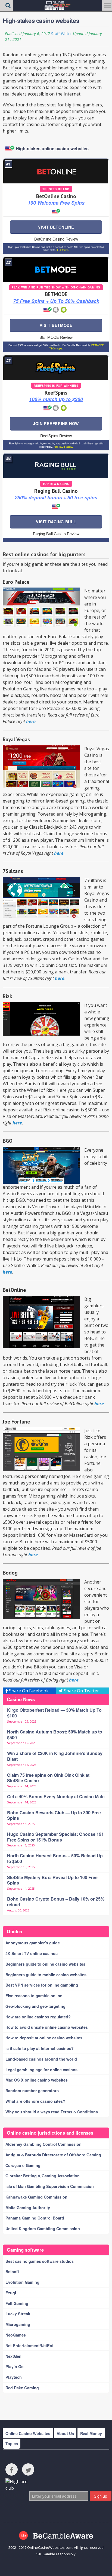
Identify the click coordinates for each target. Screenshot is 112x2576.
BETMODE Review (56, 337)
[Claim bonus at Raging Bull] (56, 466)
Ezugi (11, 2293)
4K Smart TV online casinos (32, 1953)
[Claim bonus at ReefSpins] (56, 368)
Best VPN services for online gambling (42, 1985)
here (31, 721)
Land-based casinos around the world (41, 2059)
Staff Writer (61, 34)
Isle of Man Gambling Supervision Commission (50, 2186)
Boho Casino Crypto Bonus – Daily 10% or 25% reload (56, 1902)
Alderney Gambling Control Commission (43, 2144)
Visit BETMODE (56, 325)
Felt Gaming (17, 2303)
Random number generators (32, 2091)
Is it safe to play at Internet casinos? (40, 2048)
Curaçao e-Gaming (23, 2165)
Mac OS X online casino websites (37, 2080)
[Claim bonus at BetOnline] (56, 171)
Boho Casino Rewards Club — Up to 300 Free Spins (54, 1815)
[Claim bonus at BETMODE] (56, 269)
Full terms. (63, 250)
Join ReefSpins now (56, 423)
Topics (12, 2443)
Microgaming (18, 2324)
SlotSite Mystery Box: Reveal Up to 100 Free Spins (52, 1880)
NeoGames (16, 2335)
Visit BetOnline (56, 227)
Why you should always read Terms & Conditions (52, 2112)
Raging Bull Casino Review (56, 534)
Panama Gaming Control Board (35, 2218)
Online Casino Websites (28, 2433)
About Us (65, 2433)
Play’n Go (15, 2366)
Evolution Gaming (22, 2282)
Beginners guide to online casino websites (45, 1964)
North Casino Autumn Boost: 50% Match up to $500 (55, 1735)
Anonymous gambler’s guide (33, 1943)
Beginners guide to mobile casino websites (46, 1975)
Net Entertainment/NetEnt (29, 2346)
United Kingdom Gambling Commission (43, 2228)
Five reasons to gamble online (34, 1996)
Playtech (14, 2377)
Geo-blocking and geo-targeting (35, 2006)
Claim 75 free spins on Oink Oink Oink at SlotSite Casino (48, 1778)
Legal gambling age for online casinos (41, 2070)
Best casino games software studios (40, 2261)
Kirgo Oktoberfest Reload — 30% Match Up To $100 (54, 1713)
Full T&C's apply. (63, 447)
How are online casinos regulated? (38, 2017)
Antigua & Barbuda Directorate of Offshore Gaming (53, 2155)
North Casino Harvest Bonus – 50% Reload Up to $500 (55, 1858)
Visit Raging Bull (56, 522)
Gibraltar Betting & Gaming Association (43, 2176)
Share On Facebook (28, 1691)
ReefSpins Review (56, 436)
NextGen (13, 2356)
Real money (91, 2433)
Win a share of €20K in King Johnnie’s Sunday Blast (55, 1756)
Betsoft (12, 2271)
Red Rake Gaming (22, 2388)
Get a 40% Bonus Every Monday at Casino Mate (56, 1796)
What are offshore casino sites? (35, 2101)
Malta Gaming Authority (28, 2208)
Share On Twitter (81, 1691)
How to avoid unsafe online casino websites (47, 2027)
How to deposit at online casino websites (44, 2038)
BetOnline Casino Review (56, 239)
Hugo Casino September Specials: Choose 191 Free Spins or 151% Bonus (55, 1837)
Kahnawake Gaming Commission (36, 2197)
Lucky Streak (18, 2314)
